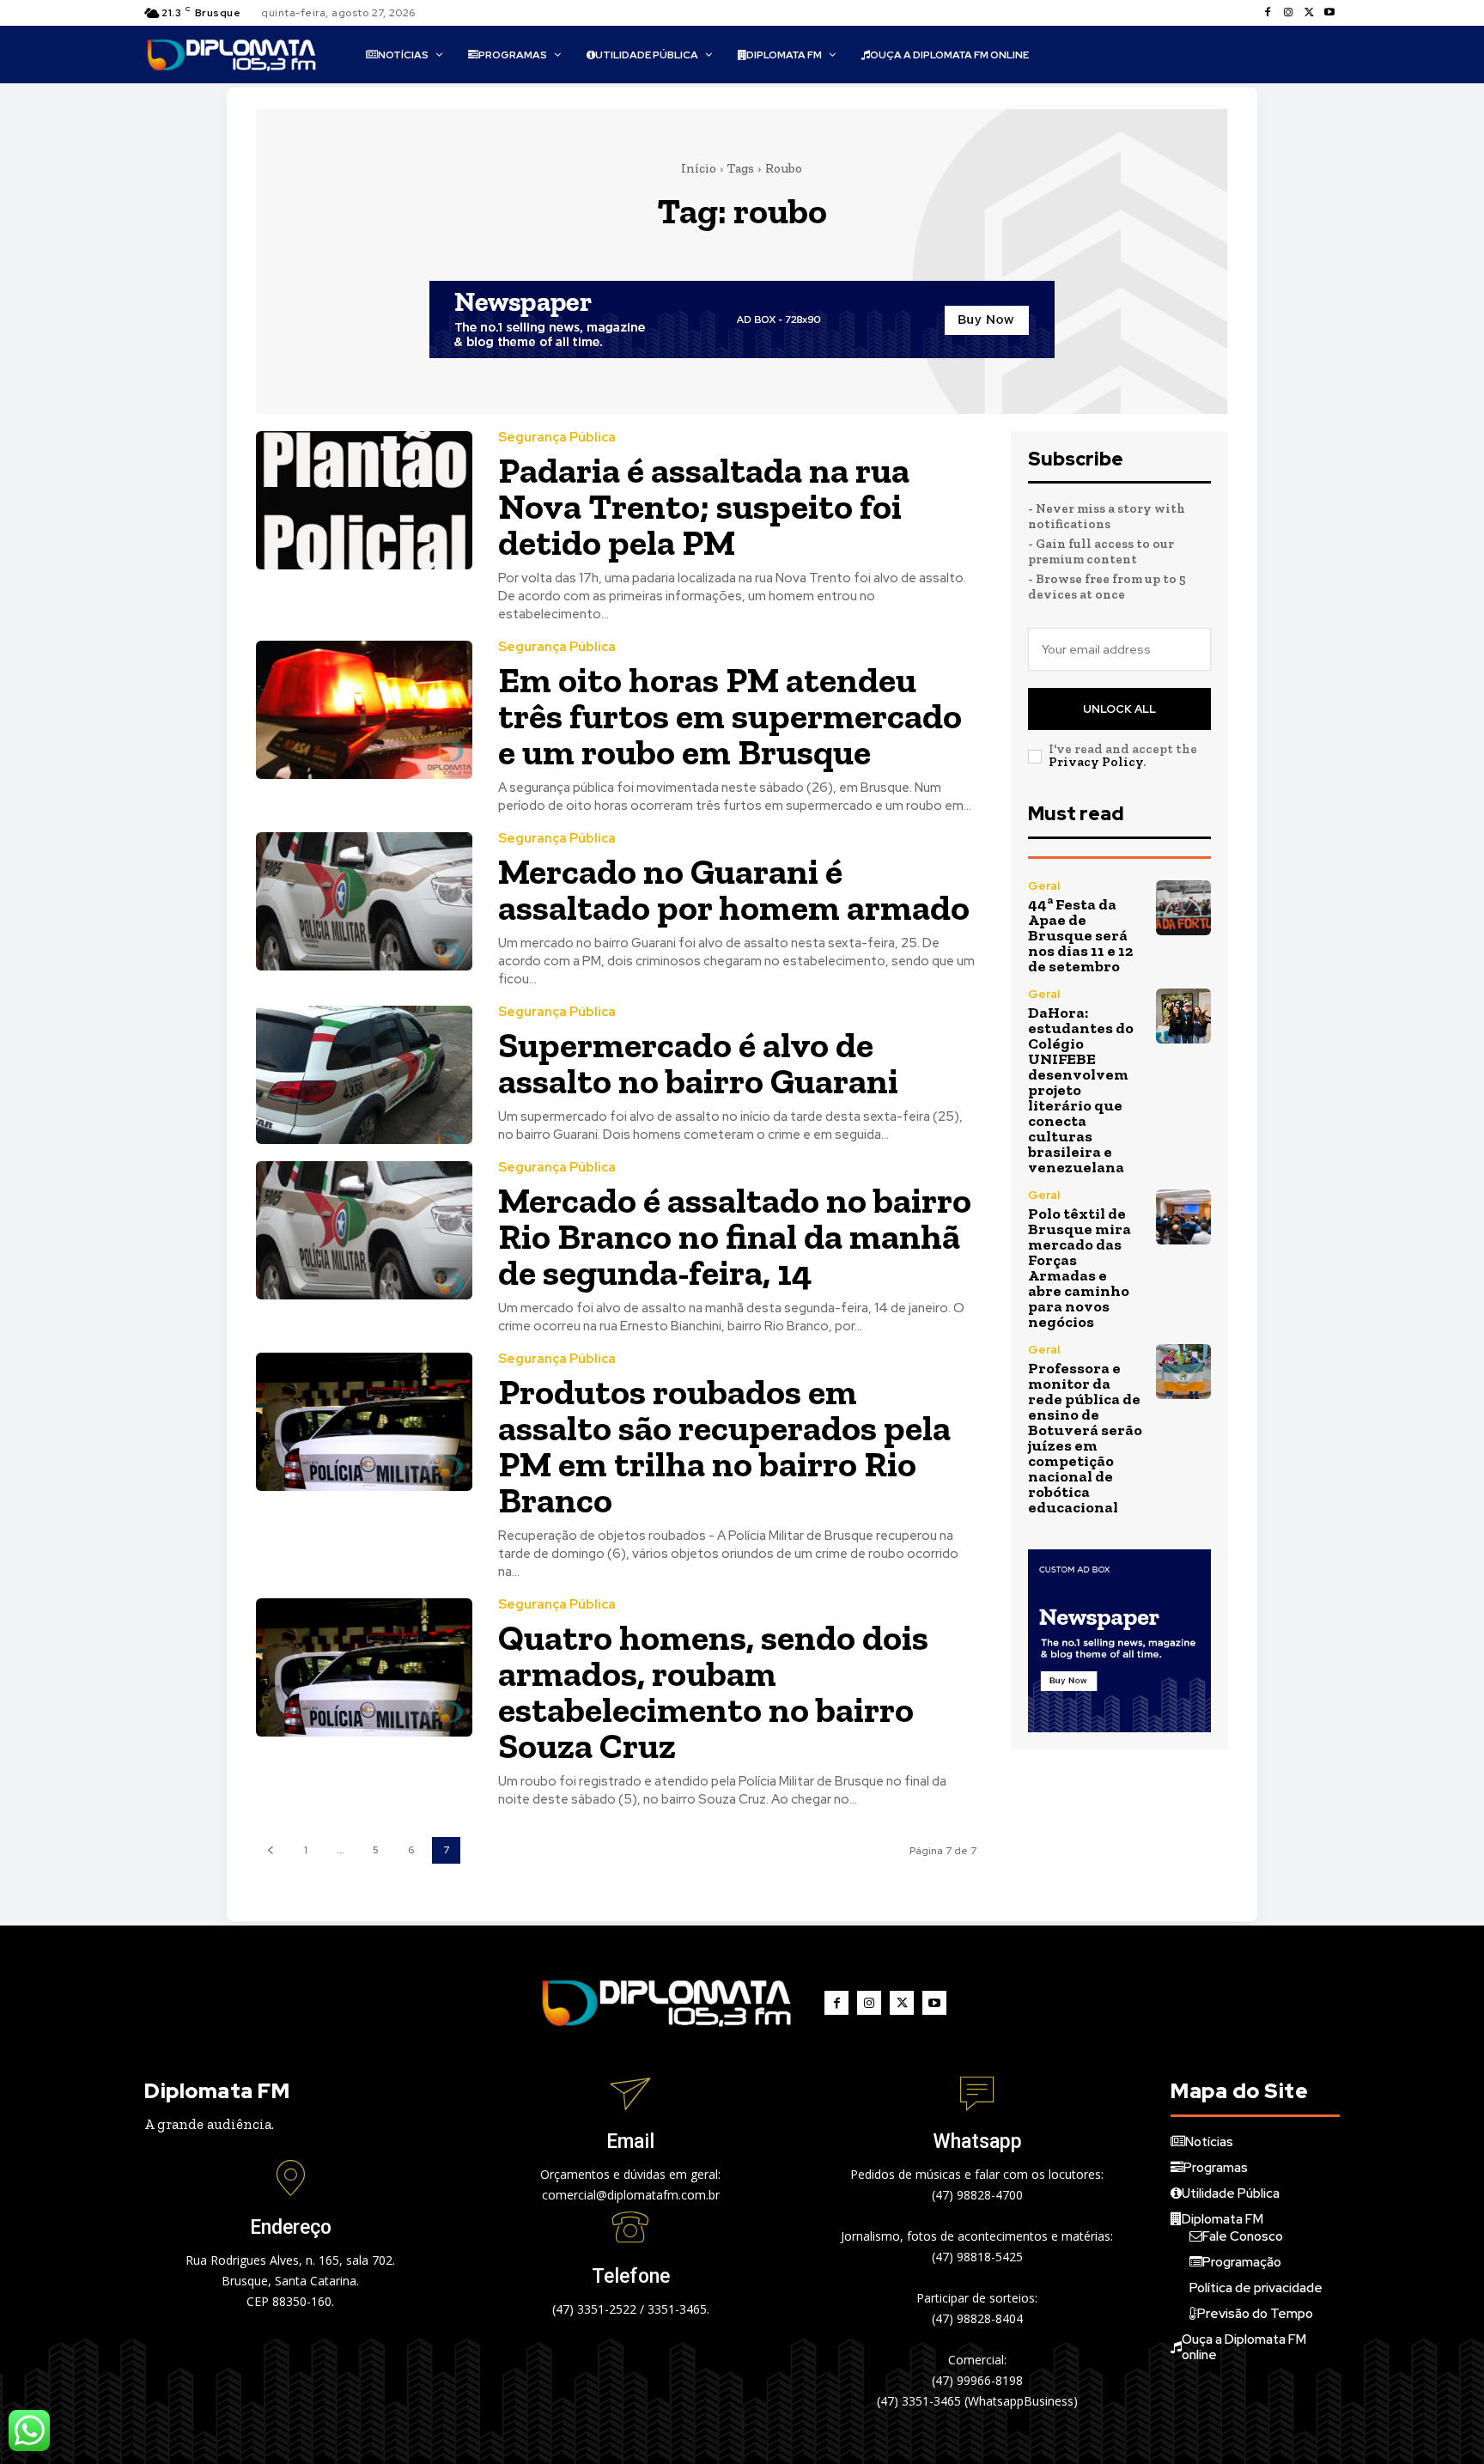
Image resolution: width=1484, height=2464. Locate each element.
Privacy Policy (1096, 762)
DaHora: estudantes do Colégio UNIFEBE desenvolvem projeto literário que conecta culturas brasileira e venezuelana (1081, 1090)
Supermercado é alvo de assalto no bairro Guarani (698, 1063)
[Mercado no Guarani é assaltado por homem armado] (364, 901)
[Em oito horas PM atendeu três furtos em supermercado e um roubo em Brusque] (364, 710)
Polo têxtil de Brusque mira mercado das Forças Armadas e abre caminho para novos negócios (1080, 1268)
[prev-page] (270, 1850)
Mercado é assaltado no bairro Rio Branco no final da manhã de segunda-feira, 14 (735, 1236)
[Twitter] (1309, 13)
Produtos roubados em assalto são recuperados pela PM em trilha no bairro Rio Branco (724, 1446)
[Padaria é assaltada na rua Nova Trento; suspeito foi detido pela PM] (364, 500)
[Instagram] (1288, 13)
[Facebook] (1268, 13)
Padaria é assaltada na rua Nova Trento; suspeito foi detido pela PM (704, 506)
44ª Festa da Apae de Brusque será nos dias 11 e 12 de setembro (1080, 935)
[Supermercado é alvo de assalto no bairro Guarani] (364, 1075)
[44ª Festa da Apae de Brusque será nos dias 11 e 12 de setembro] (1183, 908)
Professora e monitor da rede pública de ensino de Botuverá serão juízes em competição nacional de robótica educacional (1085, 1438)
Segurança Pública (557, 438)
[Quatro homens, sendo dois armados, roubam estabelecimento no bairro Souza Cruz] (364, 1667)
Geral (1044, 886)
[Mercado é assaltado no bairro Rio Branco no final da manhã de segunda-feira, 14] (364, 1230)
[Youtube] (1329, 13)
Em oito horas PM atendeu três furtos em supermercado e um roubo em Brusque (730, 716)
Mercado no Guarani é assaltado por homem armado (734, 889)
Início (699, 168)
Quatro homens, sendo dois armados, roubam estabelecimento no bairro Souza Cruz (713, 1691)
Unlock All (1119, 709)
